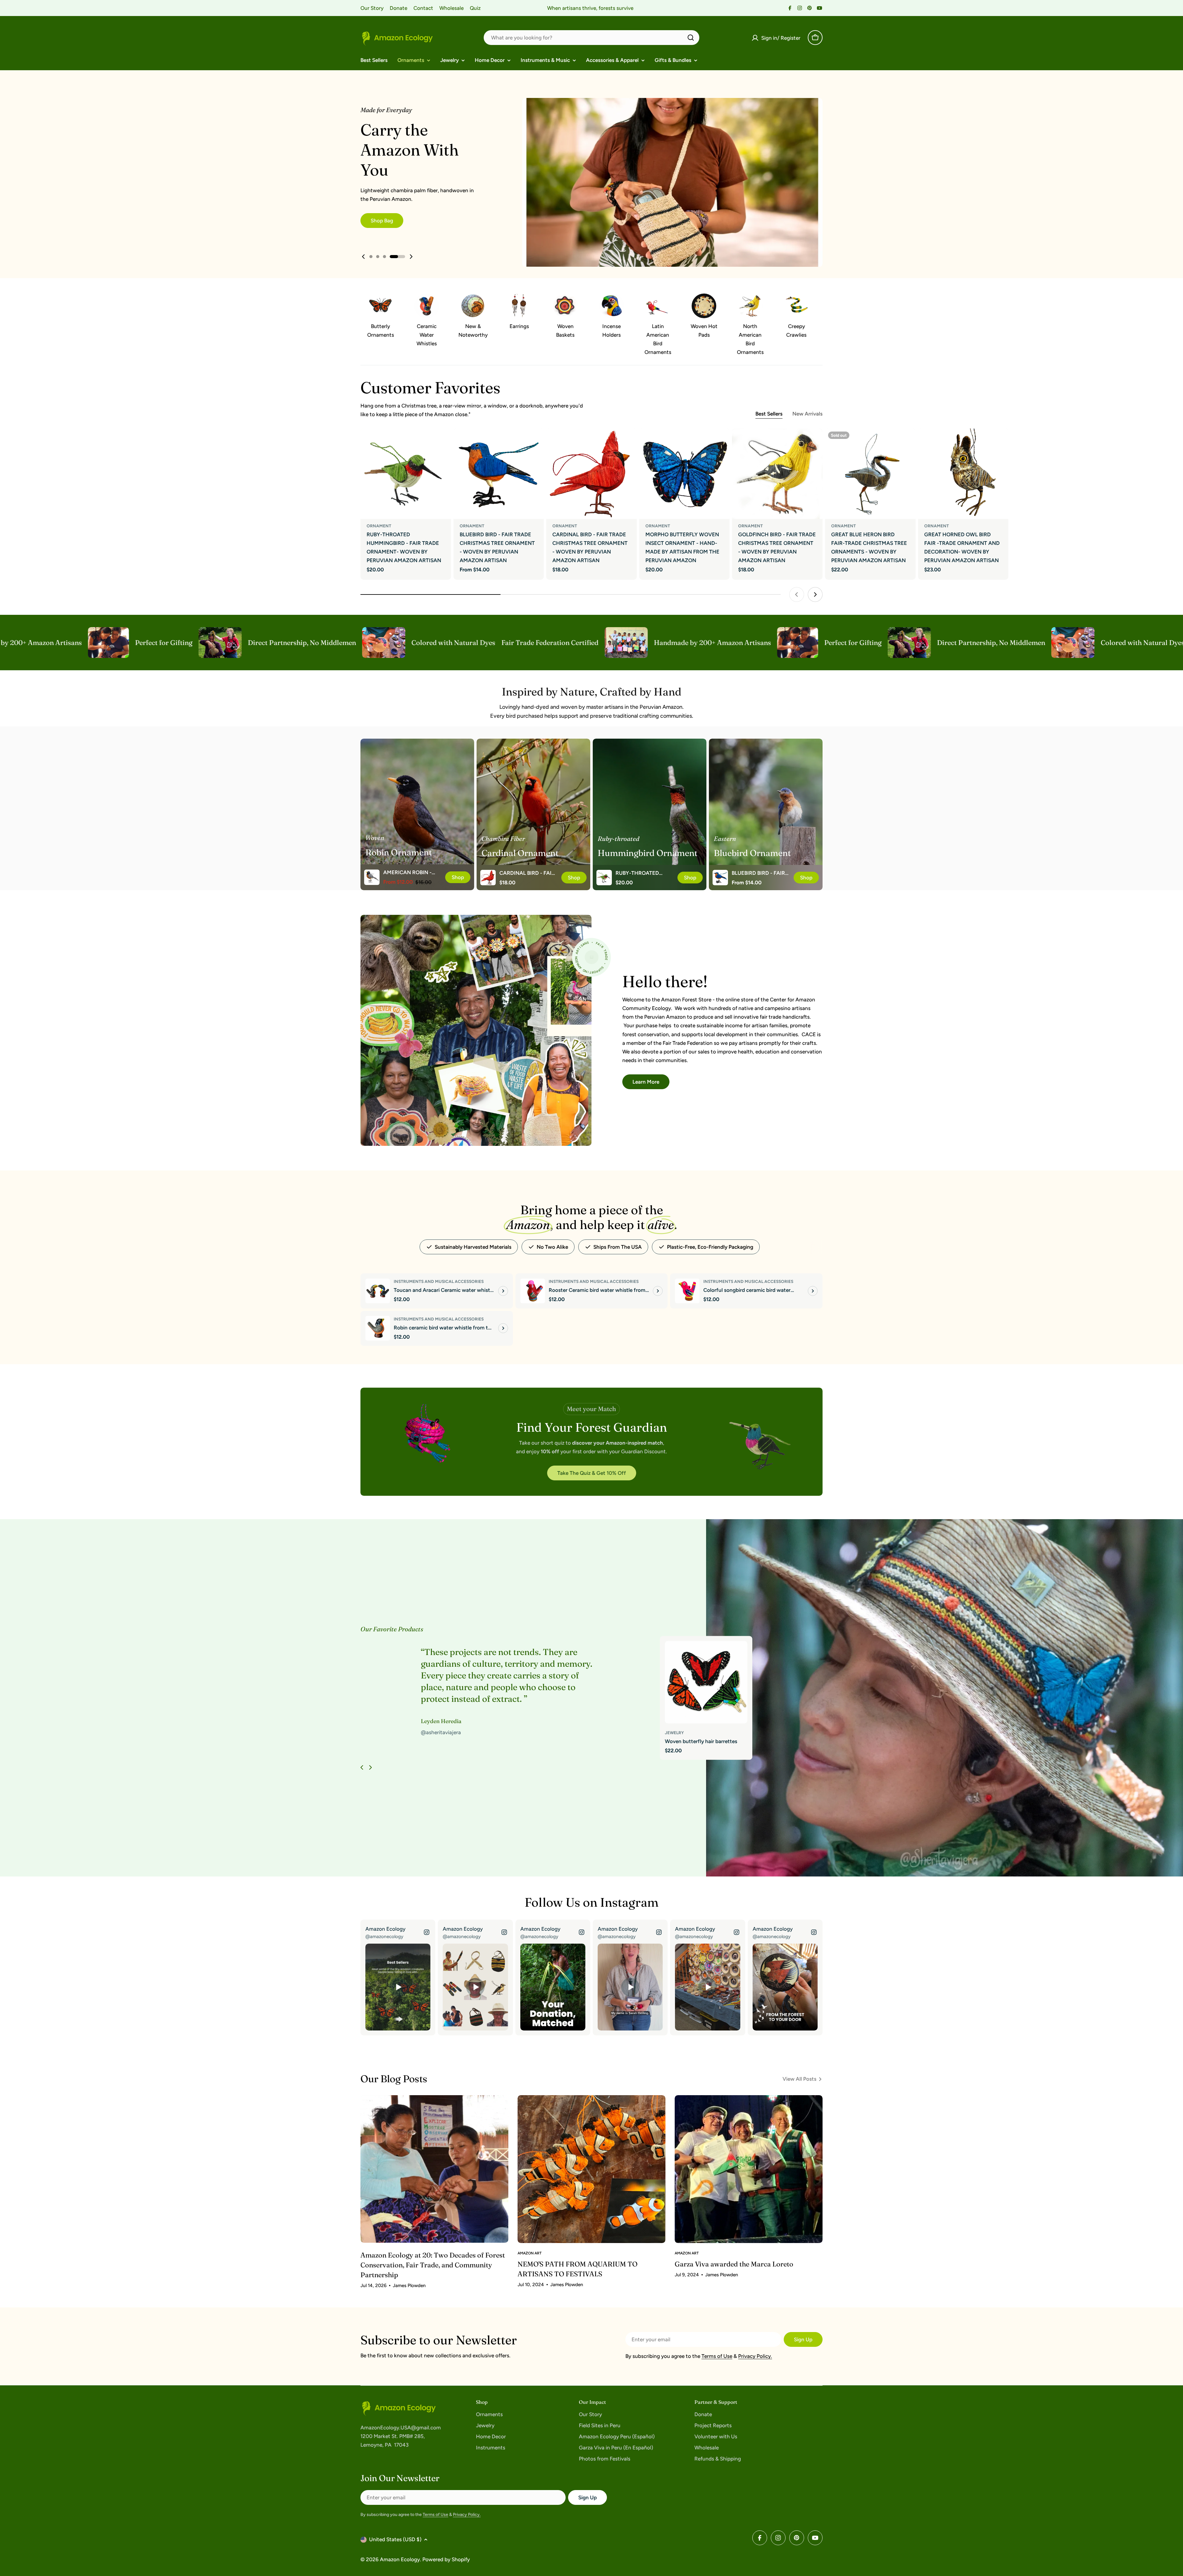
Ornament (379, 526)
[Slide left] (362, 1767)
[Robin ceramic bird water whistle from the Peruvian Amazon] (378, 1328)
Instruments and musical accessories (439, 1281)
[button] (371, 257)
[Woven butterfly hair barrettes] (706, 1682)
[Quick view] (442, 442)
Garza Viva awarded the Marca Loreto (734, 2264)
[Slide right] (370, 1767)
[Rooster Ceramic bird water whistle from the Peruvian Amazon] (533, 1291)
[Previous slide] (364, 257)
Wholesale (451, 8)
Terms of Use (717, 2356)
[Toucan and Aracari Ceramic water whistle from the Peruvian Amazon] (378, 1291)
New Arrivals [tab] (807, 414)
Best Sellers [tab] (769, 414)
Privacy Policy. (755, 2356)
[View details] (503, 1291)
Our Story (372, 8)
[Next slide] (411, 257)
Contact (423, 8)
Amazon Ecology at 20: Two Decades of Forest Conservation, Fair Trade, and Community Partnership (433, 2265)
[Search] (691, 38)
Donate (398, 8)
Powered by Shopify (446, 2559)
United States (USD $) (395, 2539)
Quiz (475, 8)
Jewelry (674, 1733)
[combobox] (591, 38)
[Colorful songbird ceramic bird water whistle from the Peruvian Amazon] (687, 1291)
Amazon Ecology (400, 2559)
